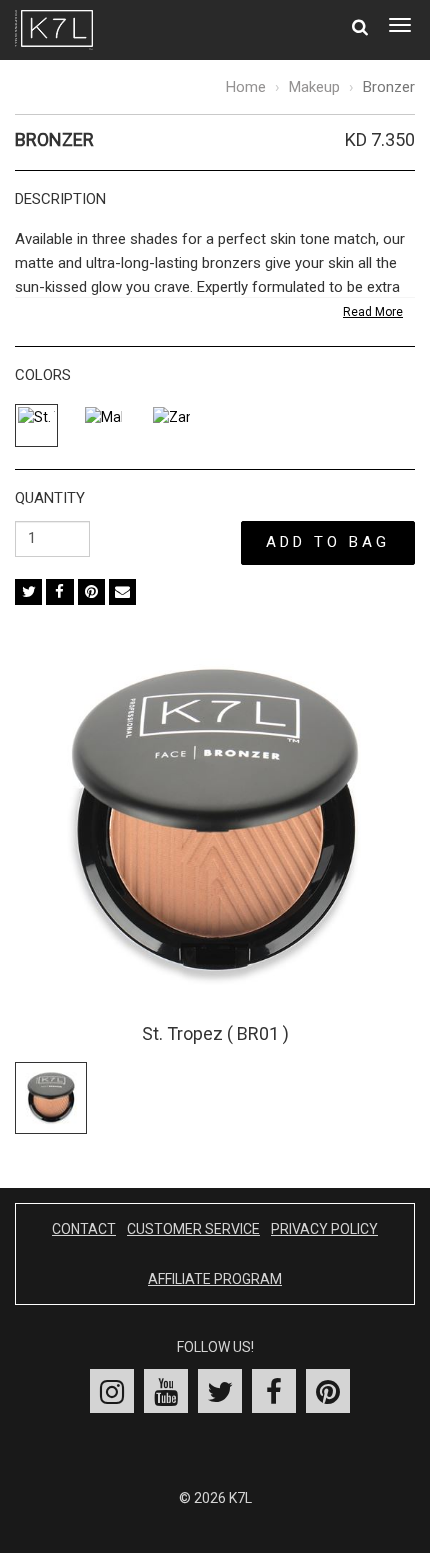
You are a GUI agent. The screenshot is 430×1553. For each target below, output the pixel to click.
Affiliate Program (215, 1279)
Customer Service (193, 1229)
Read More (373, 312)
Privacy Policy (324, 1229)
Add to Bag (328, 542)
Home (246, 87)
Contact (84, 1229)
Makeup (314, 87)
